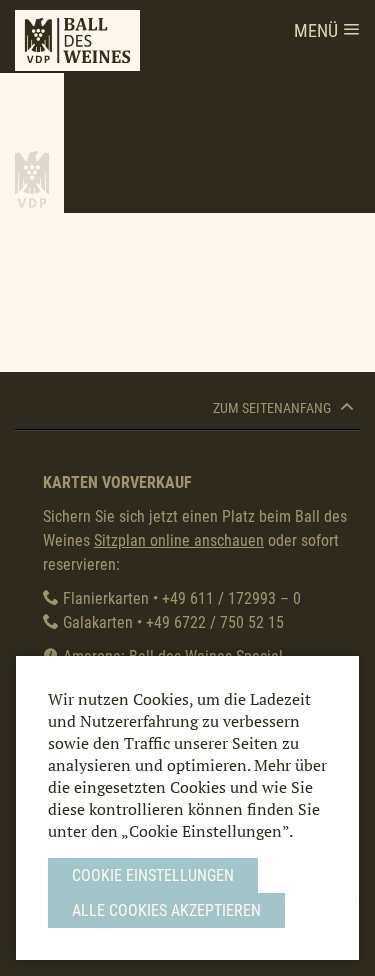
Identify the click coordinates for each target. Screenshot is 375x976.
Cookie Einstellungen (153, 875)
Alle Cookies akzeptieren (166, 910)
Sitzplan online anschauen (179, 540)
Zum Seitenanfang (273, 408)
